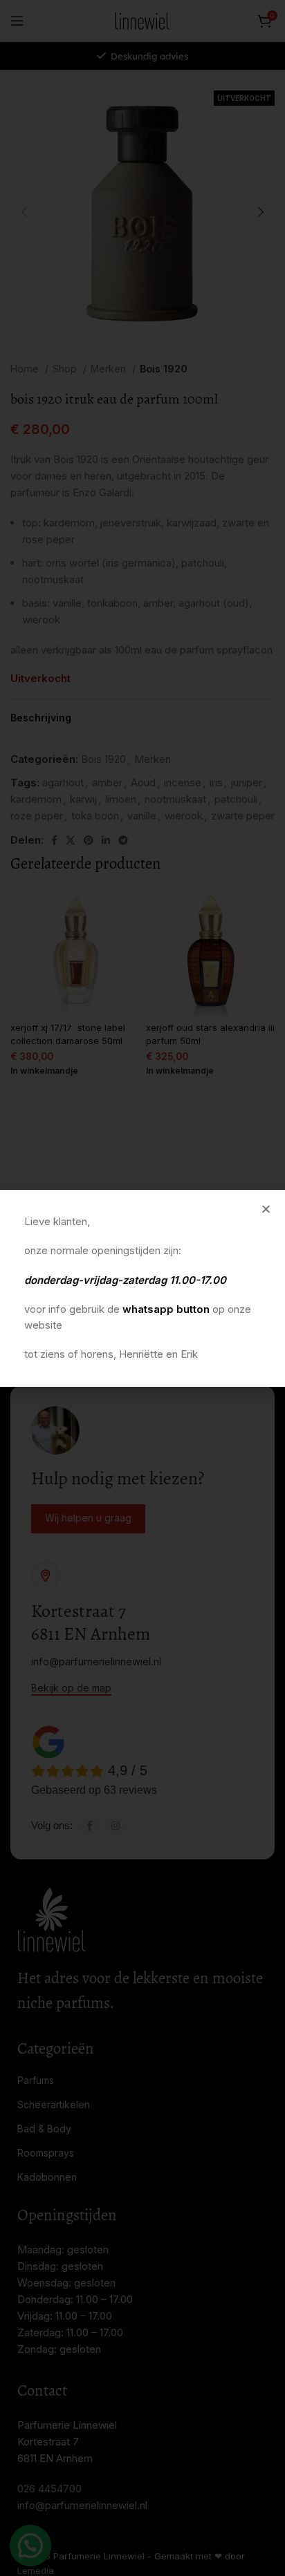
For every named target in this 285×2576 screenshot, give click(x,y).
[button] (266, 1209)
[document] (142, 1288)
